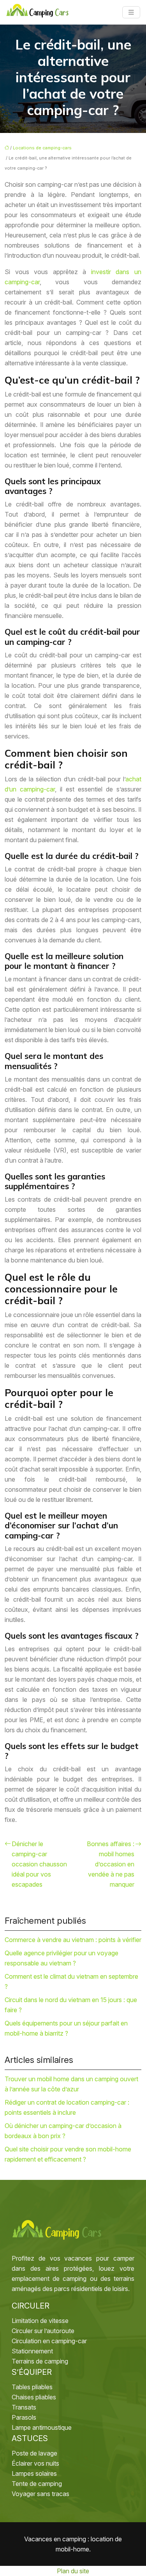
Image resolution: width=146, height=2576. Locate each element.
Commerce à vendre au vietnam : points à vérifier (73, 1940)
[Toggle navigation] (131, 12)
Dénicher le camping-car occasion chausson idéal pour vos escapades (39, 1864)
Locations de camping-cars (42, 148)
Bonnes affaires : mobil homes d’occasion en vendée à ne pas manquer (111, 1864)
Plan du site (73, 2571)
